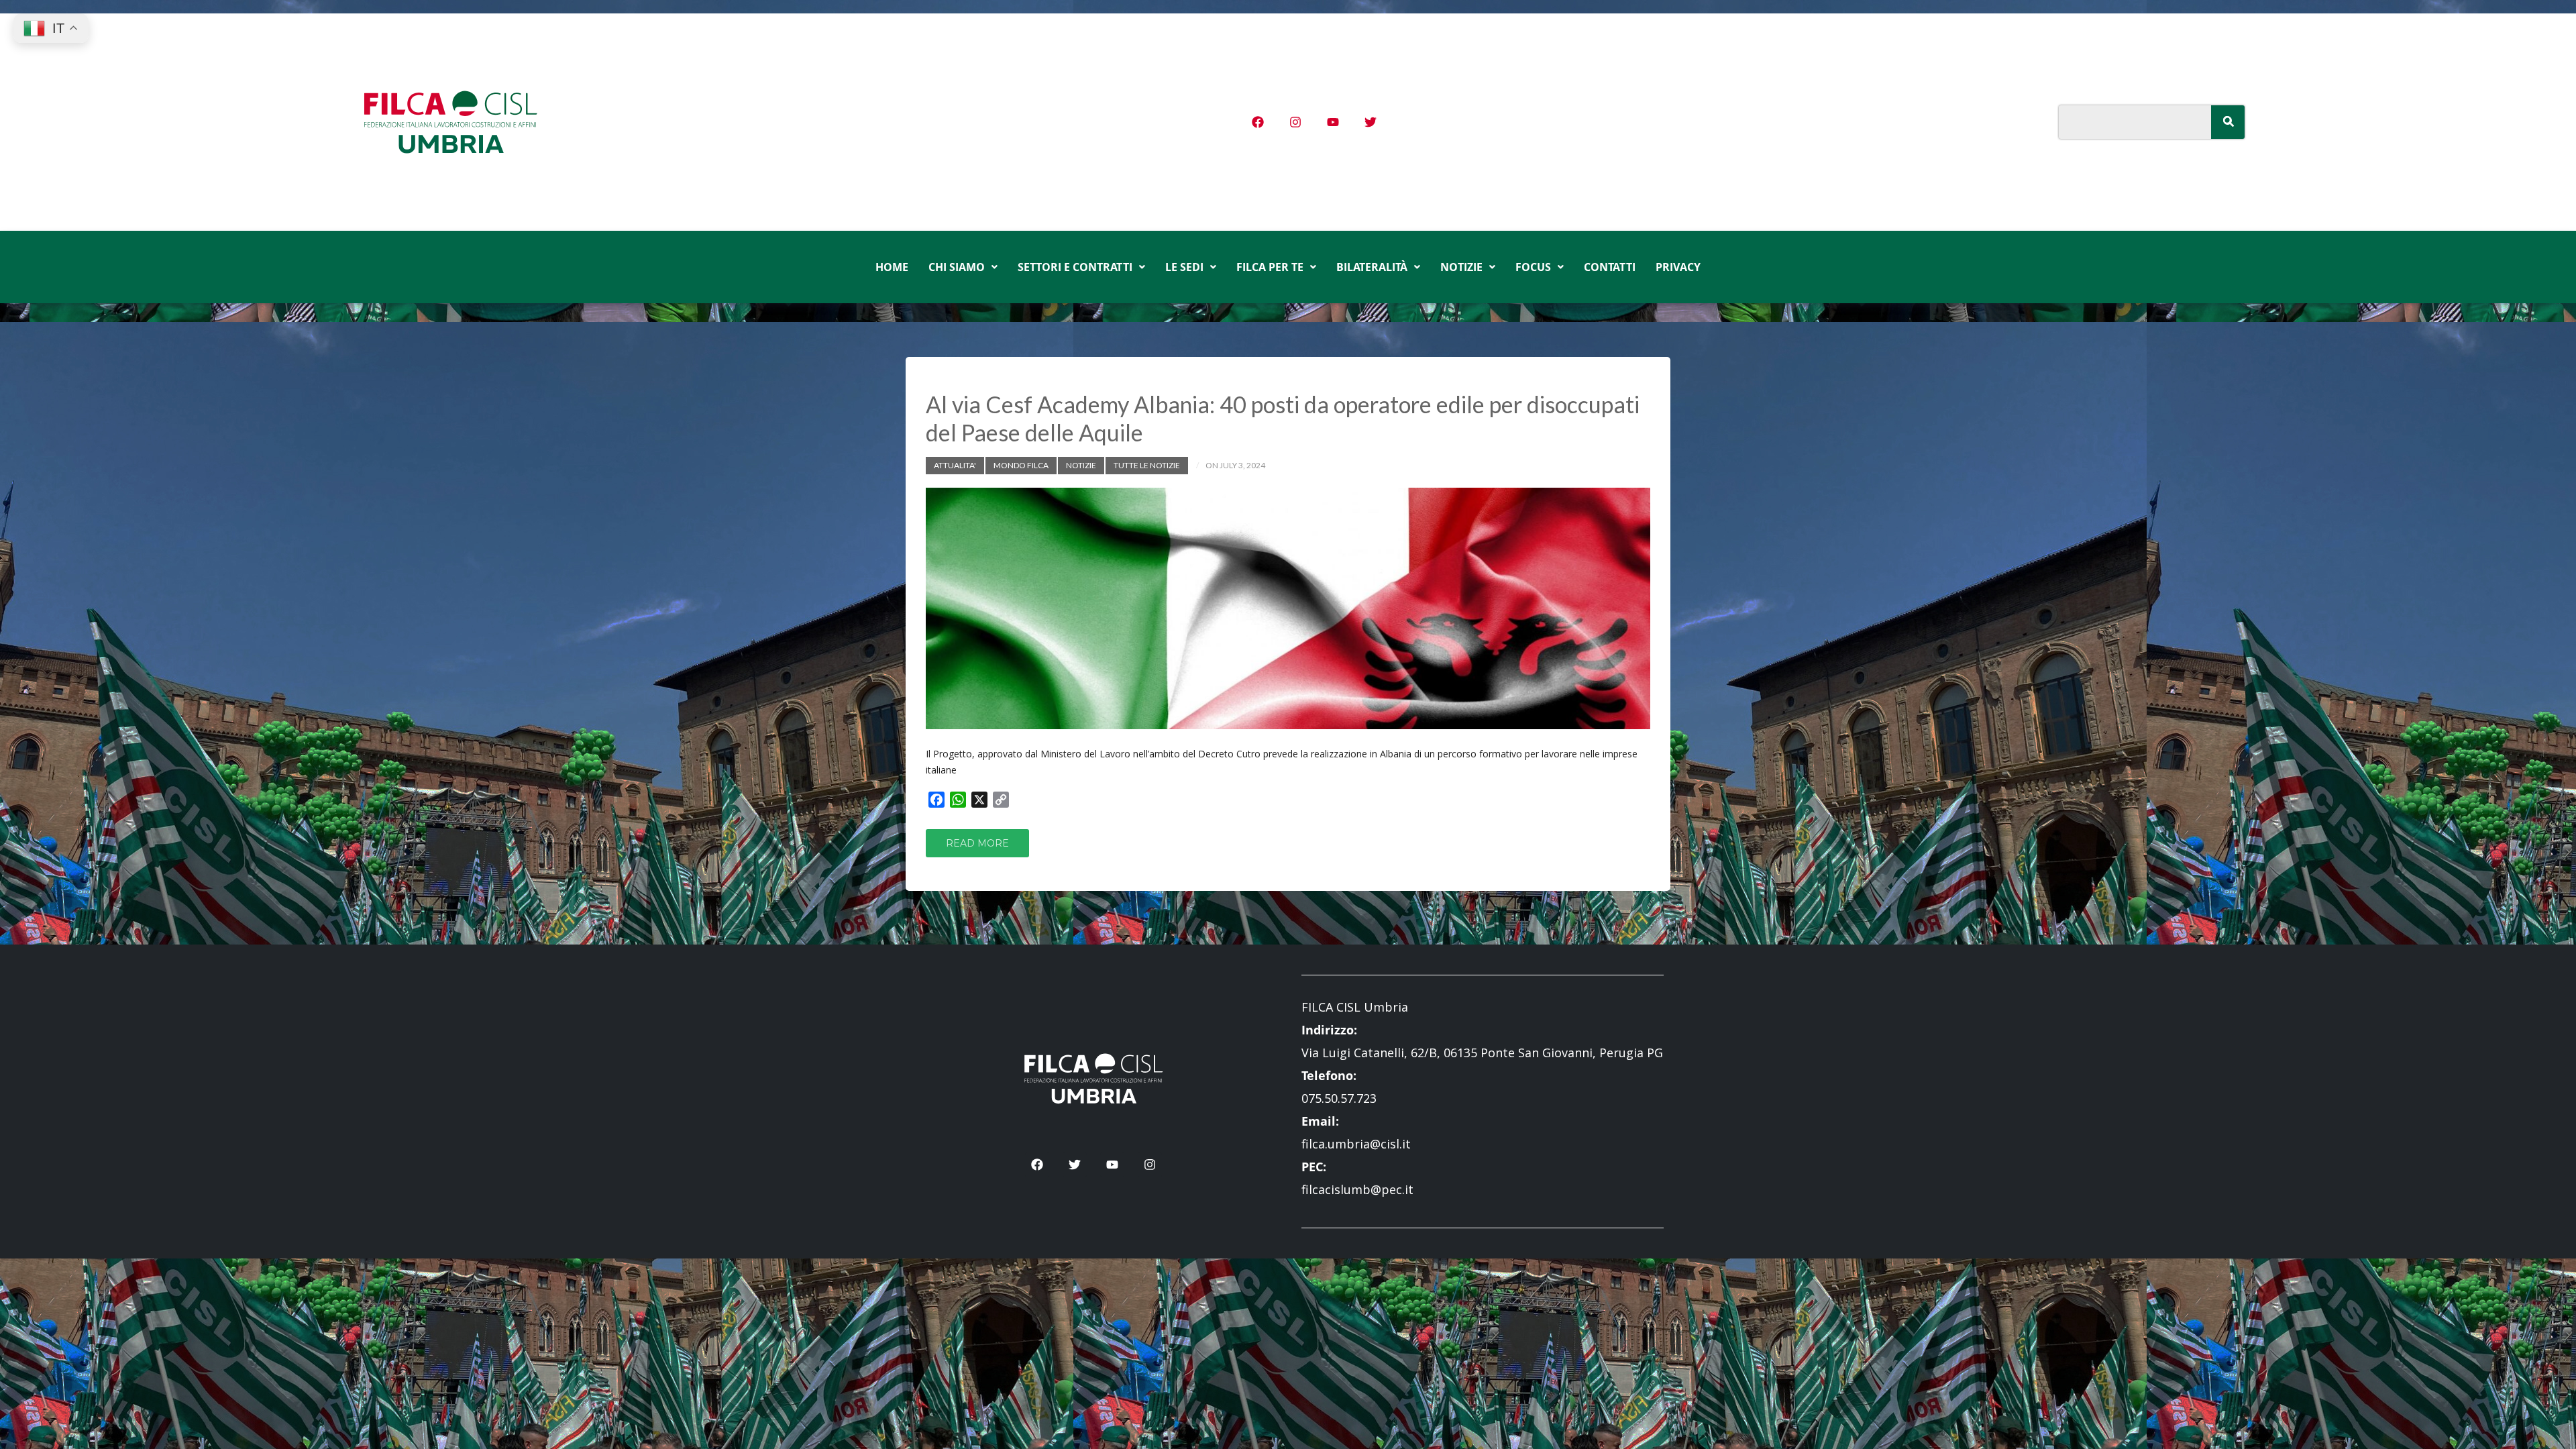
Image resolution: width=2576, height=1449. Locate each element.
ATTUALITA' (955, 465)
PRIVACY (1678, 267)
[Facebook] (1258, 122)
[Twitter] (1371, 122)
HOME (892, 267)
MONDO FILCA (1021, 465)
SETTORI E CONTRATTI (1075, 267)
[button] (963, 267)
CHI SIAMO (957, 267)
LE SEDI (1184, 267)
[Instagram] (1295, 122)
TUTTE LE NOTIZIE (1147, 465)
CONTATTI (1610, 267)
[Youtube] (1333, 122)
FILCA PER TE (1270, 267)
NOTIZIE (1461, 267)
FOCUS (1533, 267)
